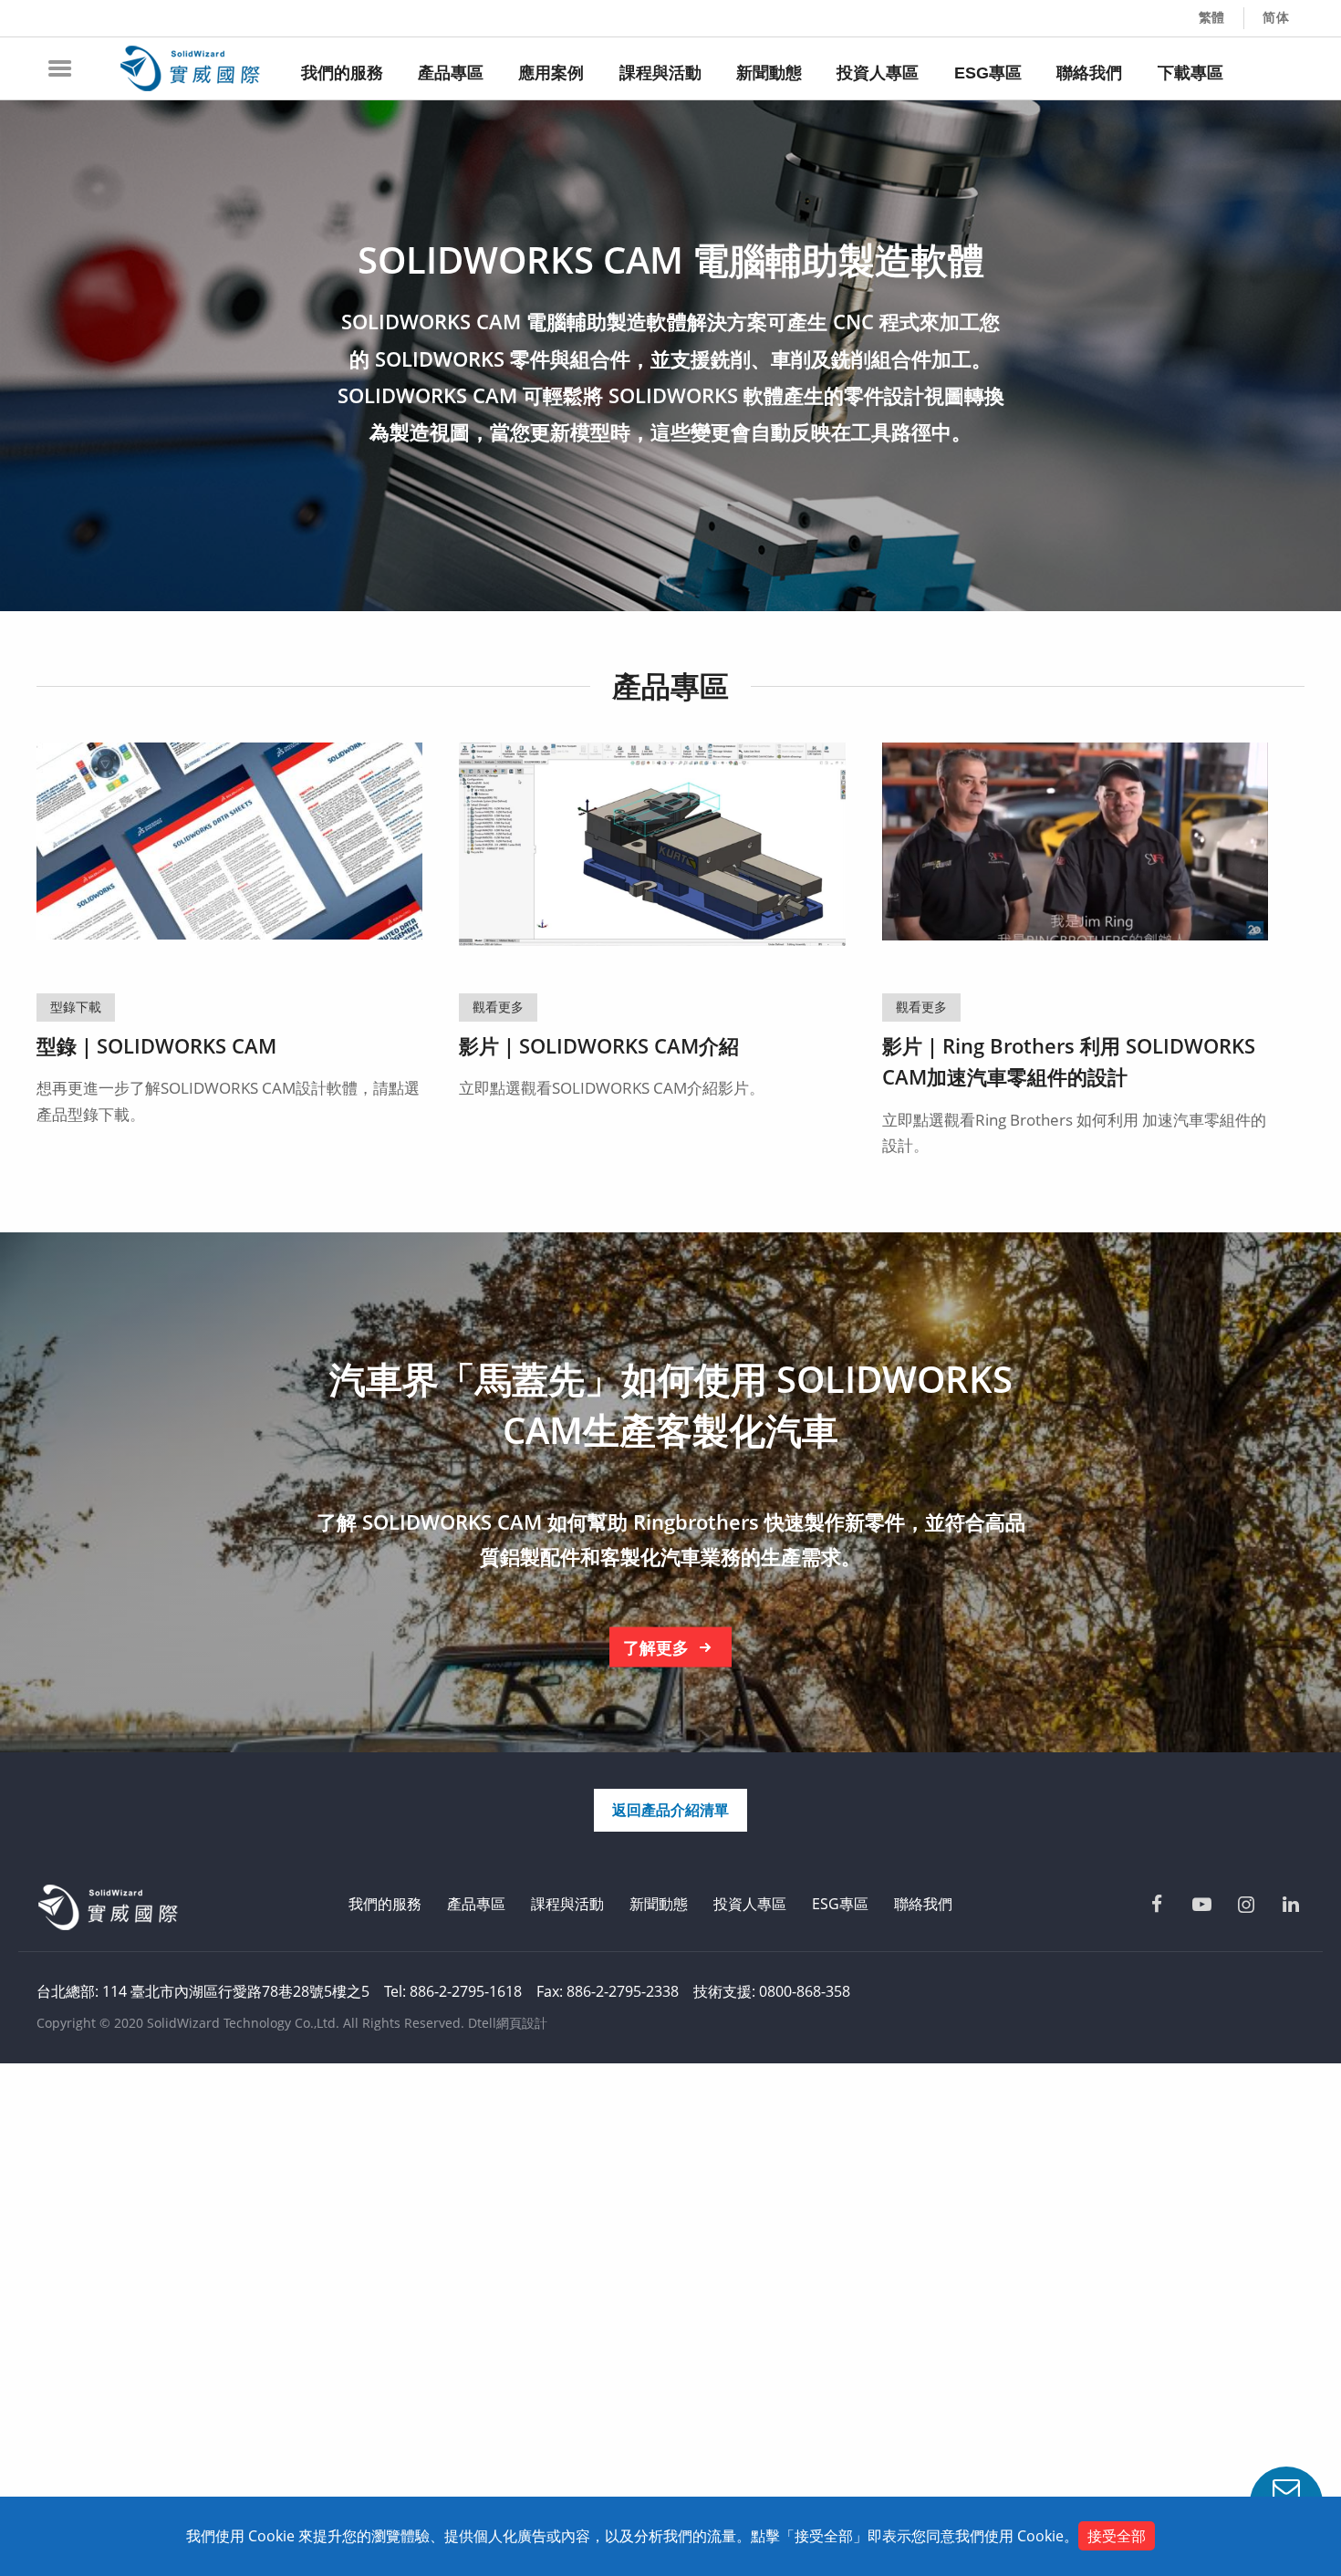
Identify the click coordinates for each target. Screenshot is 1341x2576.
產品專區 (476, 1904)
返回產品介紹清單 (670, 1810)
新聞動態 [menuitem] (769, 73)
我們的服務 (385, 1904)
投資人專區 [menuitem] (878, 73)
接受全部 (1117, 2536)
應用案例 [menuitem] (551, 73)
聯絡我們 (923, 1904)
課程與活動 (567, 1904)
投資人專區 (750, 1904)
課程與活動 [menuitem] (660, 73)
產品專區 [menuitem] (451, 73)
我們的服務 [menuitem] (342, 73)
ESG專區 (840, 1904)
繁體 (1212, 17)
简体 (1276, 17)
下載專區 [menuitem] (1190, 73)
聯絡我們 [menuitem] (1089, 73)
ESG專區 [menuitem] (988, 73)
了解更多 (656, 1647)
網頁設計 (522, 2023)
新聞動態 (659, 1904)
